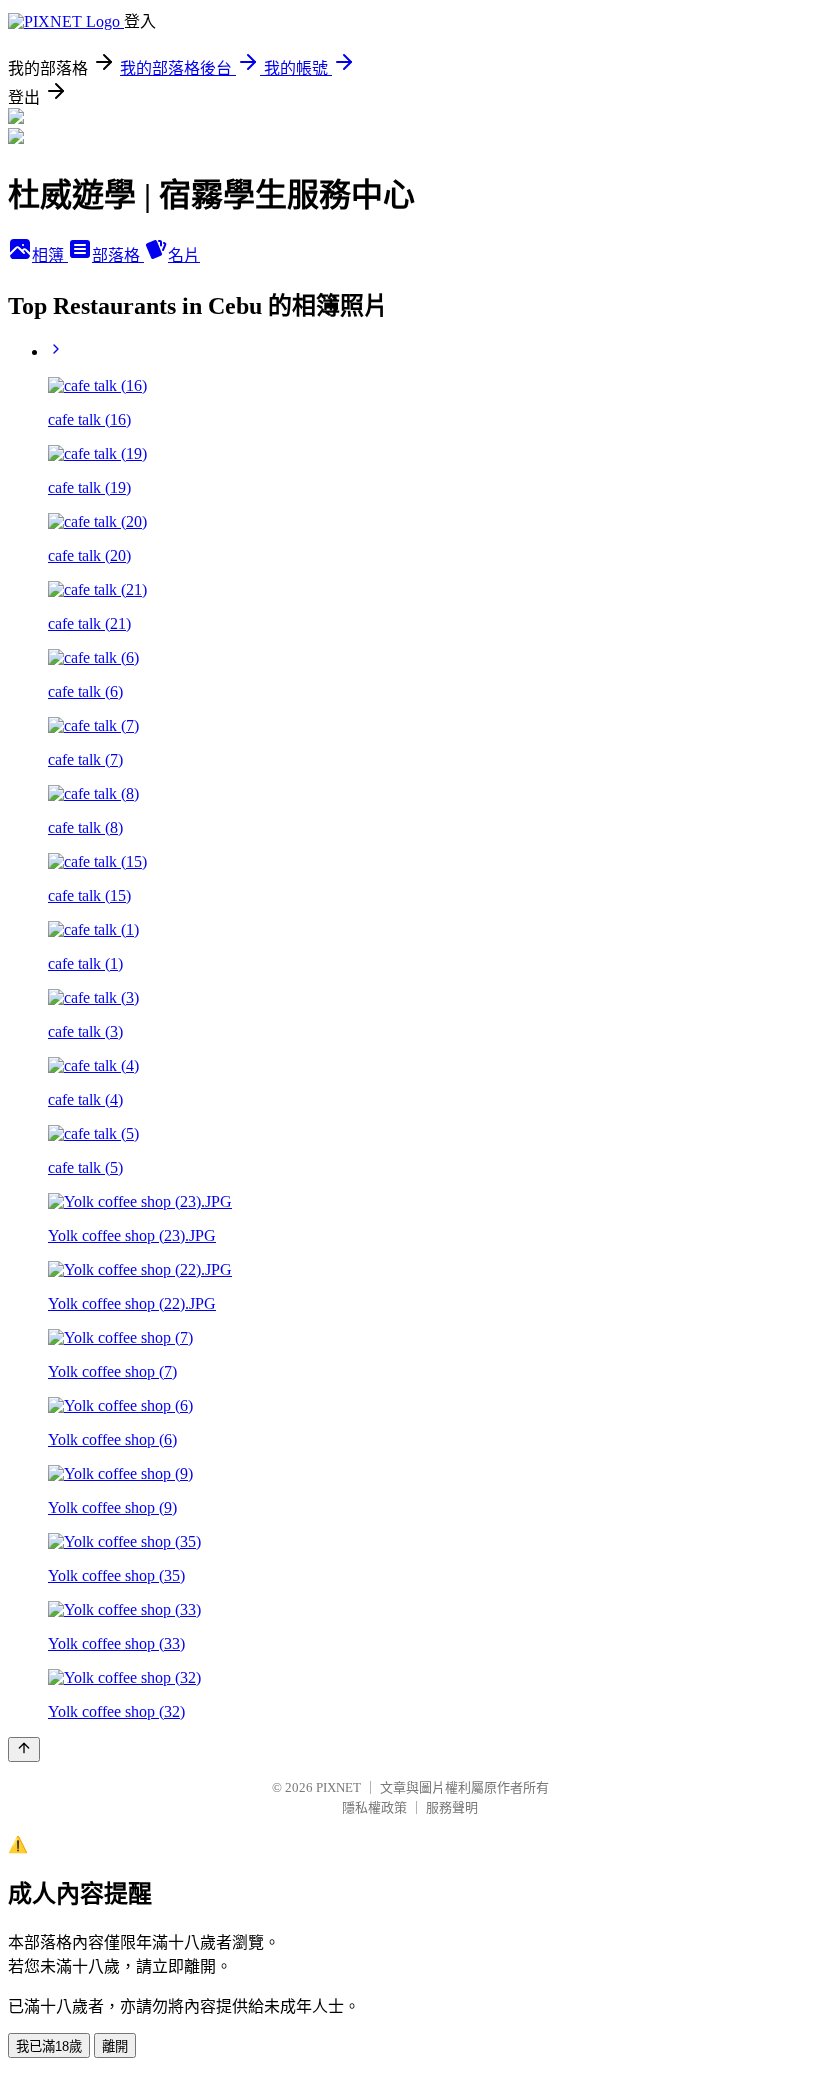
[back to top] (24, 1749)
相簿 (50, 255)
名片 (184, 255)
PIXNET (338, 1787)
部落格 (118, 255)
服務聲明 (452, 1807)
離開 (115, 2046)
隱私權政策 (374, 1807)
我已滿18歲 (49, 2046)
